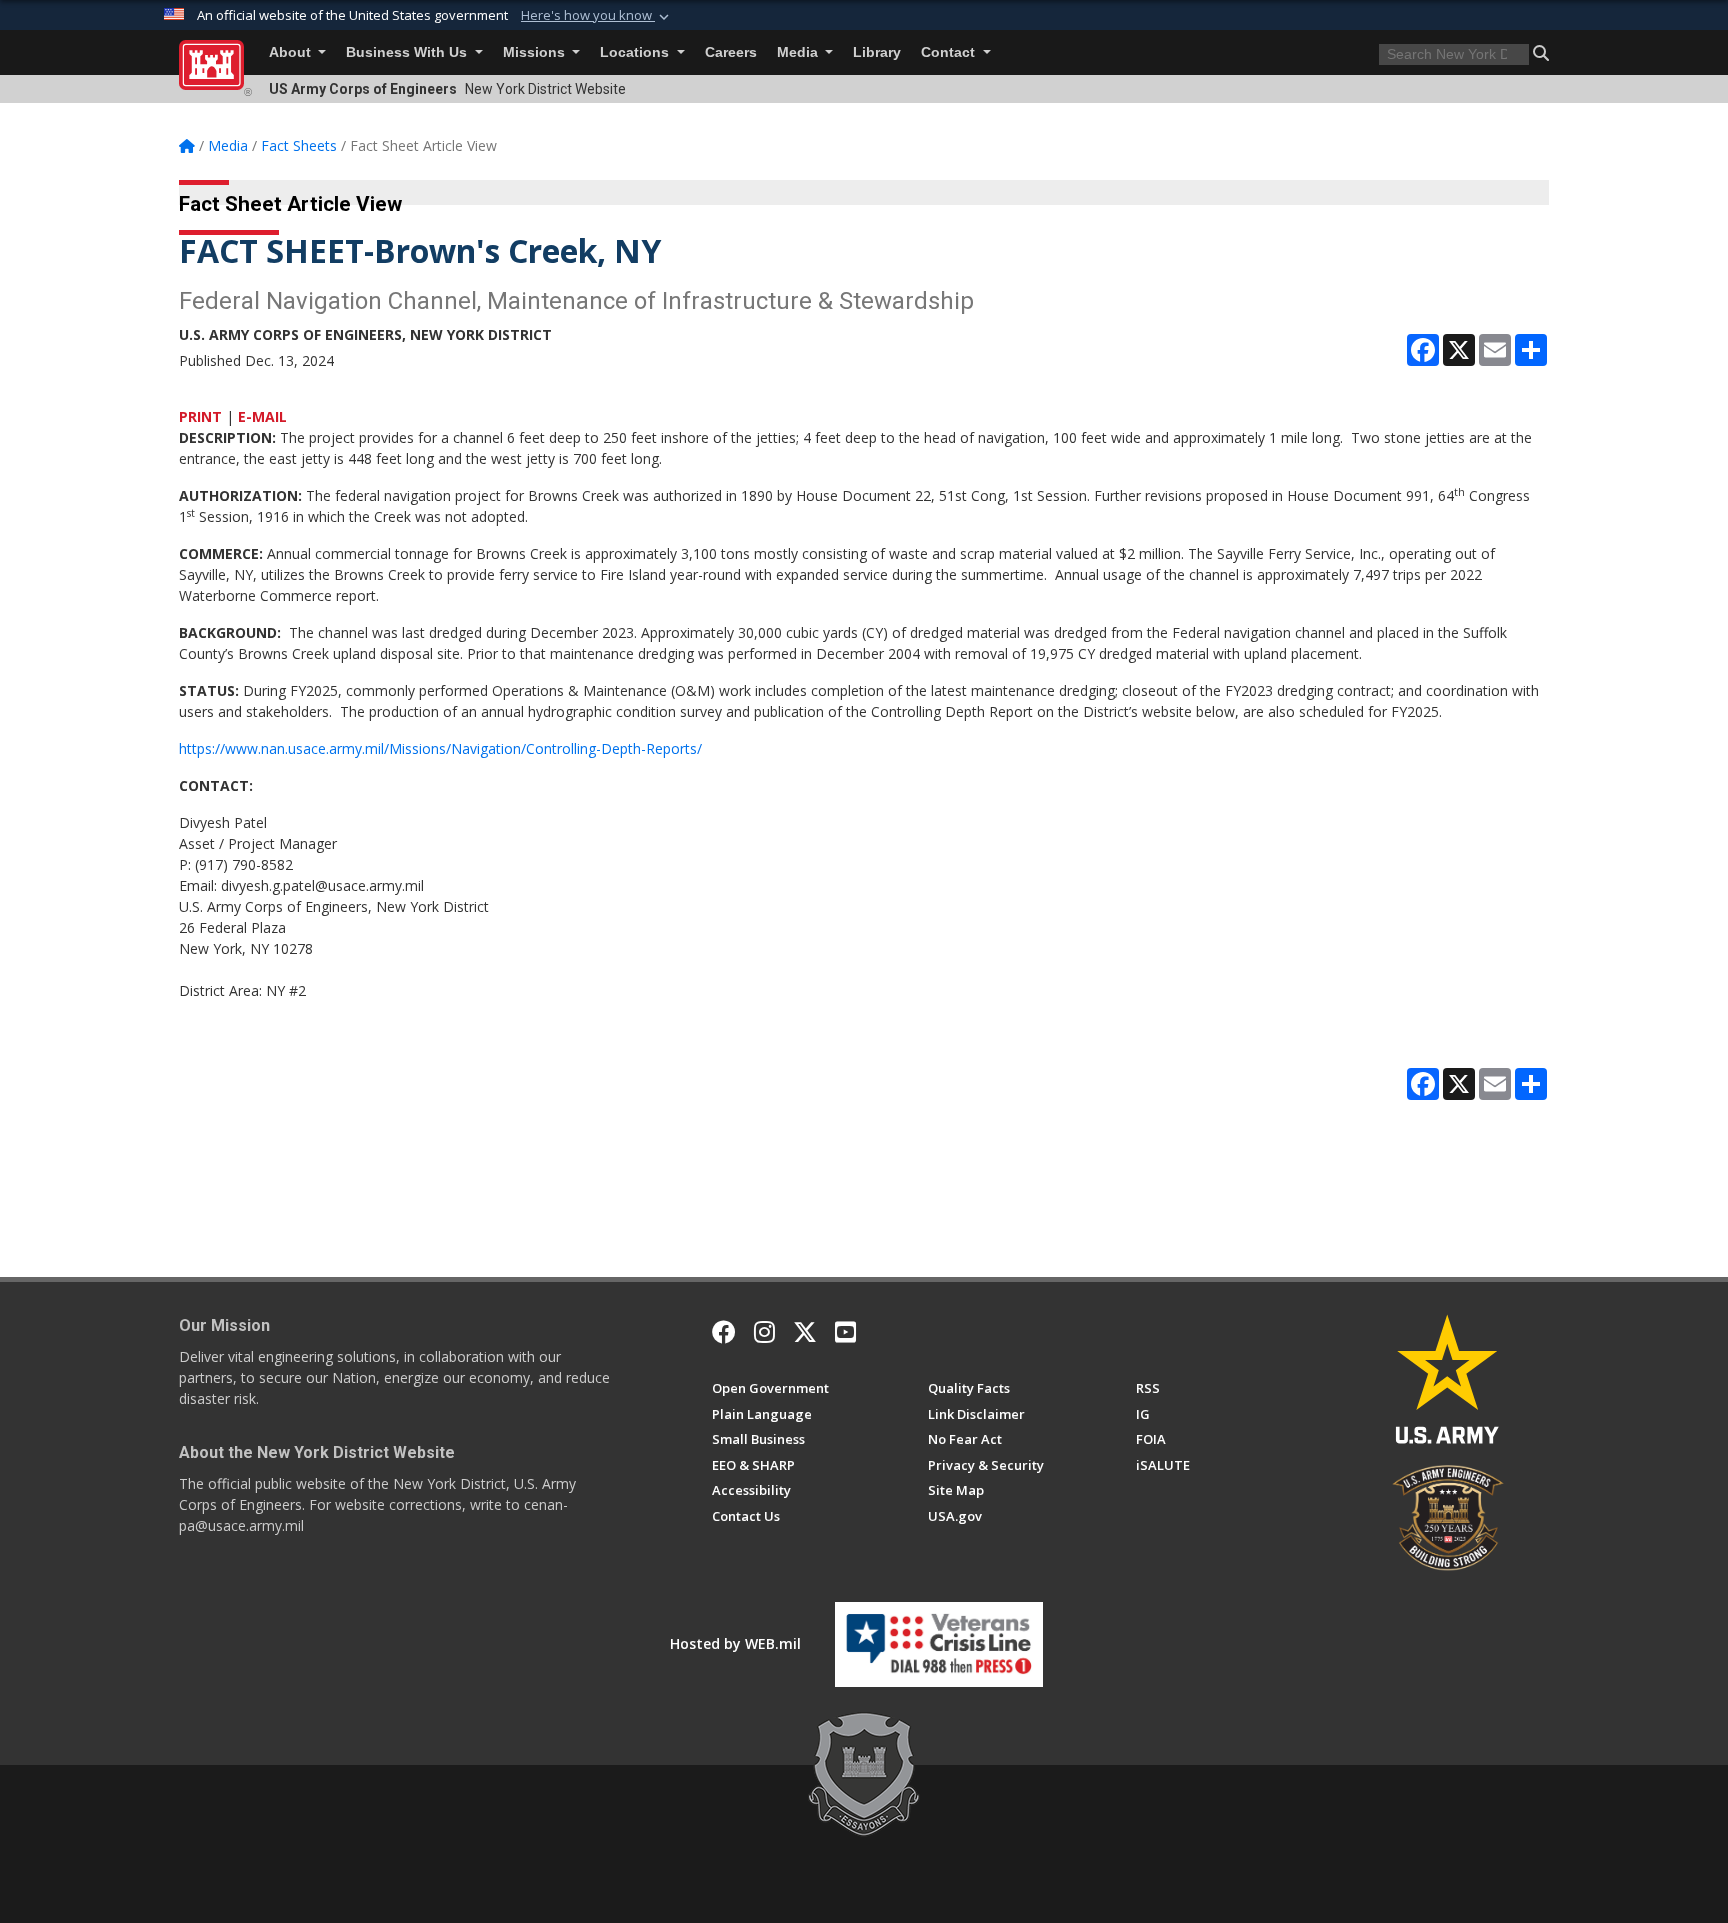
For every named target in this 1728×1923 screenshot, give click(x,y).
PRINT (200, 416)
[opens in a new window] (764, 1332)
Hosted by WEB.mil (735, 1643)
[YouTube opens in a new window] (845, 1332)
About (292, 52)
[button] (597, 16)
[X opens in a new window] (805, 1332)
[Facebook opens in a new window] (724, 1332)
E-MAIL (262, 416)
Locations (636, 52)
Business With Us (408, 52)
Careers (731, 52)
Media (799, 52)
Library (877, 52)
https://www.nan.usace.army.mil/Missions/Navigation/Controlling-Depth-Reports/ (440, 748)
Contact (950, 52)
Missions (536, 52)
